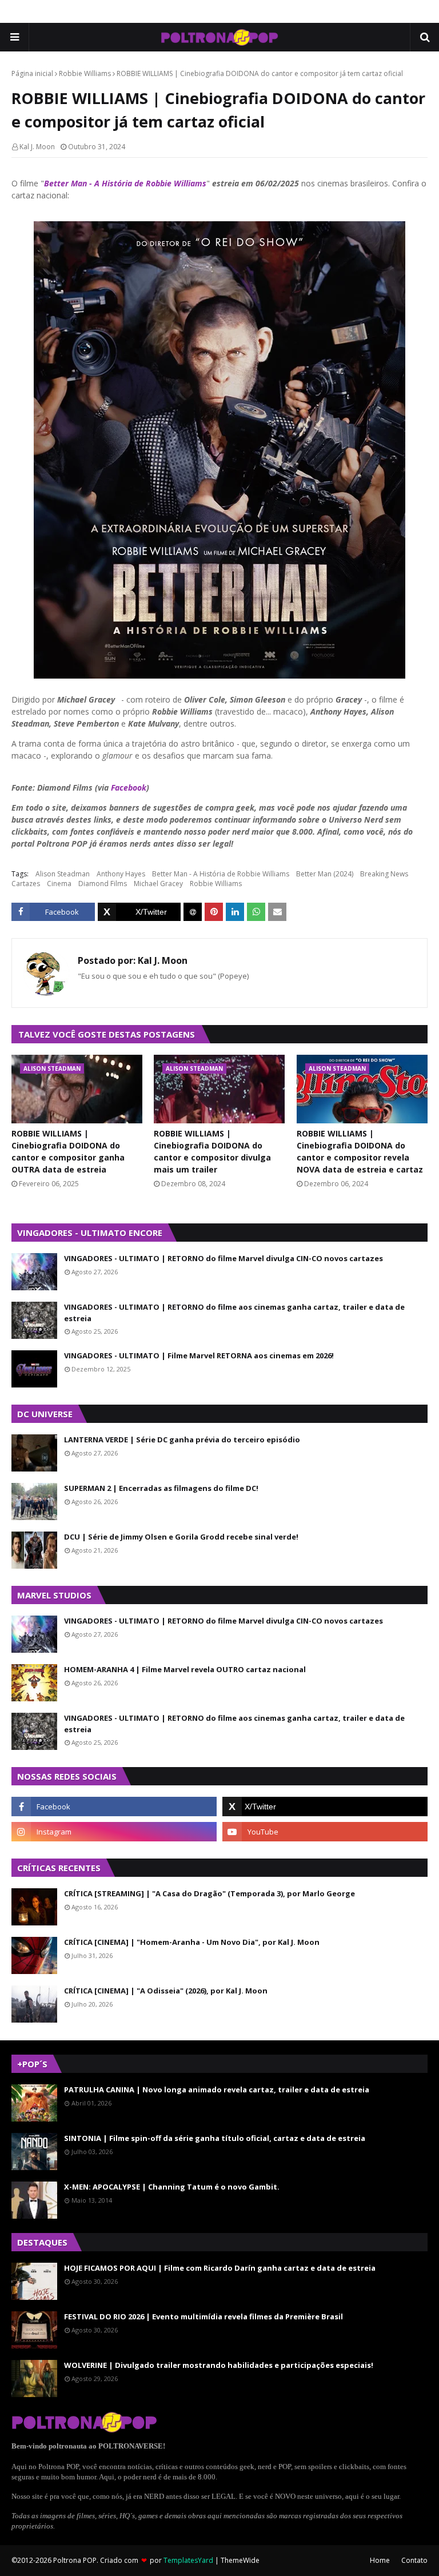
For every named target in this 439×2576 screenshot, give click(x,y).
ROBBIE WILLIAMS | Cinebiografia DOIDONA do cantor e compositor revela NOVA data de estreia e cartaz (360, 1151)
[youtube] (325, 1832)
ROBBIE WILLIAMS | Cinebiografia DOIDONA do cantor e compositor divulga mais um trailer (212, 1151)
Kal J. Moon (37, 147)
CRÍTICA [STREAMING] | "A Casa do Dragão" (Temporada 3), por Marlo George (209, 1893)
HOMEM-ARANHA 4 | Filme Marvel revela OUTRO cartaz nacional (185, 1669)
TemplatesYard (188, 2560)
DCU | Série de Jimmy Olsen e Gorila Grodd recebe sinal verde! (181, 1537)
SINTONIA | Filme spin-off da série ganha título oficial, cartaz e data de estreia (215, 2138)
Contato (414, 2560)
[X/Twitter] (139, 912)
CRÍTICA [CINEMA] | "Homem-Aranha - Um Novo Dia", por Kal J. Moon (192, 1942)
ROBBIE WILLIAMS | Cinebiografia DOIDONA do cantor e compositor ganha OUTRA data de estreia (68, 1151)
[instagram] (114, 1832)
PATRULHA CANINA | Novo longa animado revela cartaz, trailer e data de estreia (217, 2089)
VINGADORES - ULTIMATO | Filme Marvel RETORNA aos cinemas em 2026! (199, 1355)
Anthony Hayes (121, 874)
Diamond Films (103, 884)
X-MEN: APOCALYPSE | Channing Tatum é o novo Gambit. (172, 2187)
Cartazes (26, 884)
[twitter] (325, 1807)
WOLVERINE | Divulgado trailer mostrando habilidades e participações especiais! (219, 2365)
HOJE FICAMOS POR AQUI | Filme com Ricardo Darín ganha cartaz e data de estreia (220, 2268)
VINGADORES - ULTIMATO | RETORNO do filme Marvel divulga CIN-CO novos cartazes (224, 1258)
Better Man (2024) (325, 874)
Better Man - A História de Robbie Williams (125, 183)
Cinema (59, 884)
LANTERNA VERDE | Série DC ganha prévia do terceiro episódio (182, 1439)
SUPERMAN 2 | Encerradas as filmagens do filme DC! (161, 1488)
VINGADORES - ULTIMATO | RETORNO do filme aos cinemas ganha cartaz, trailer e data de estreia (234, 1313)
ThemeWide (240, 2560)
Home (380, 2560)
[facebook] (114, 1807)
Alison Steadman (63, 874)
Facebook (129, 787)
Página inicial (32, 73)
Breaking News (384, 874)
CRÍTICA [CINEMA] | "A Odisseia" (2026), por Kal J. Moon (166, 1991)
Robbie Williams (85, 73)
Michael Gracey (158, 884)
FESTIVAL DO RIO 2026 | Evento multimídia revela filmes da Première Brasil (203, 2316)
